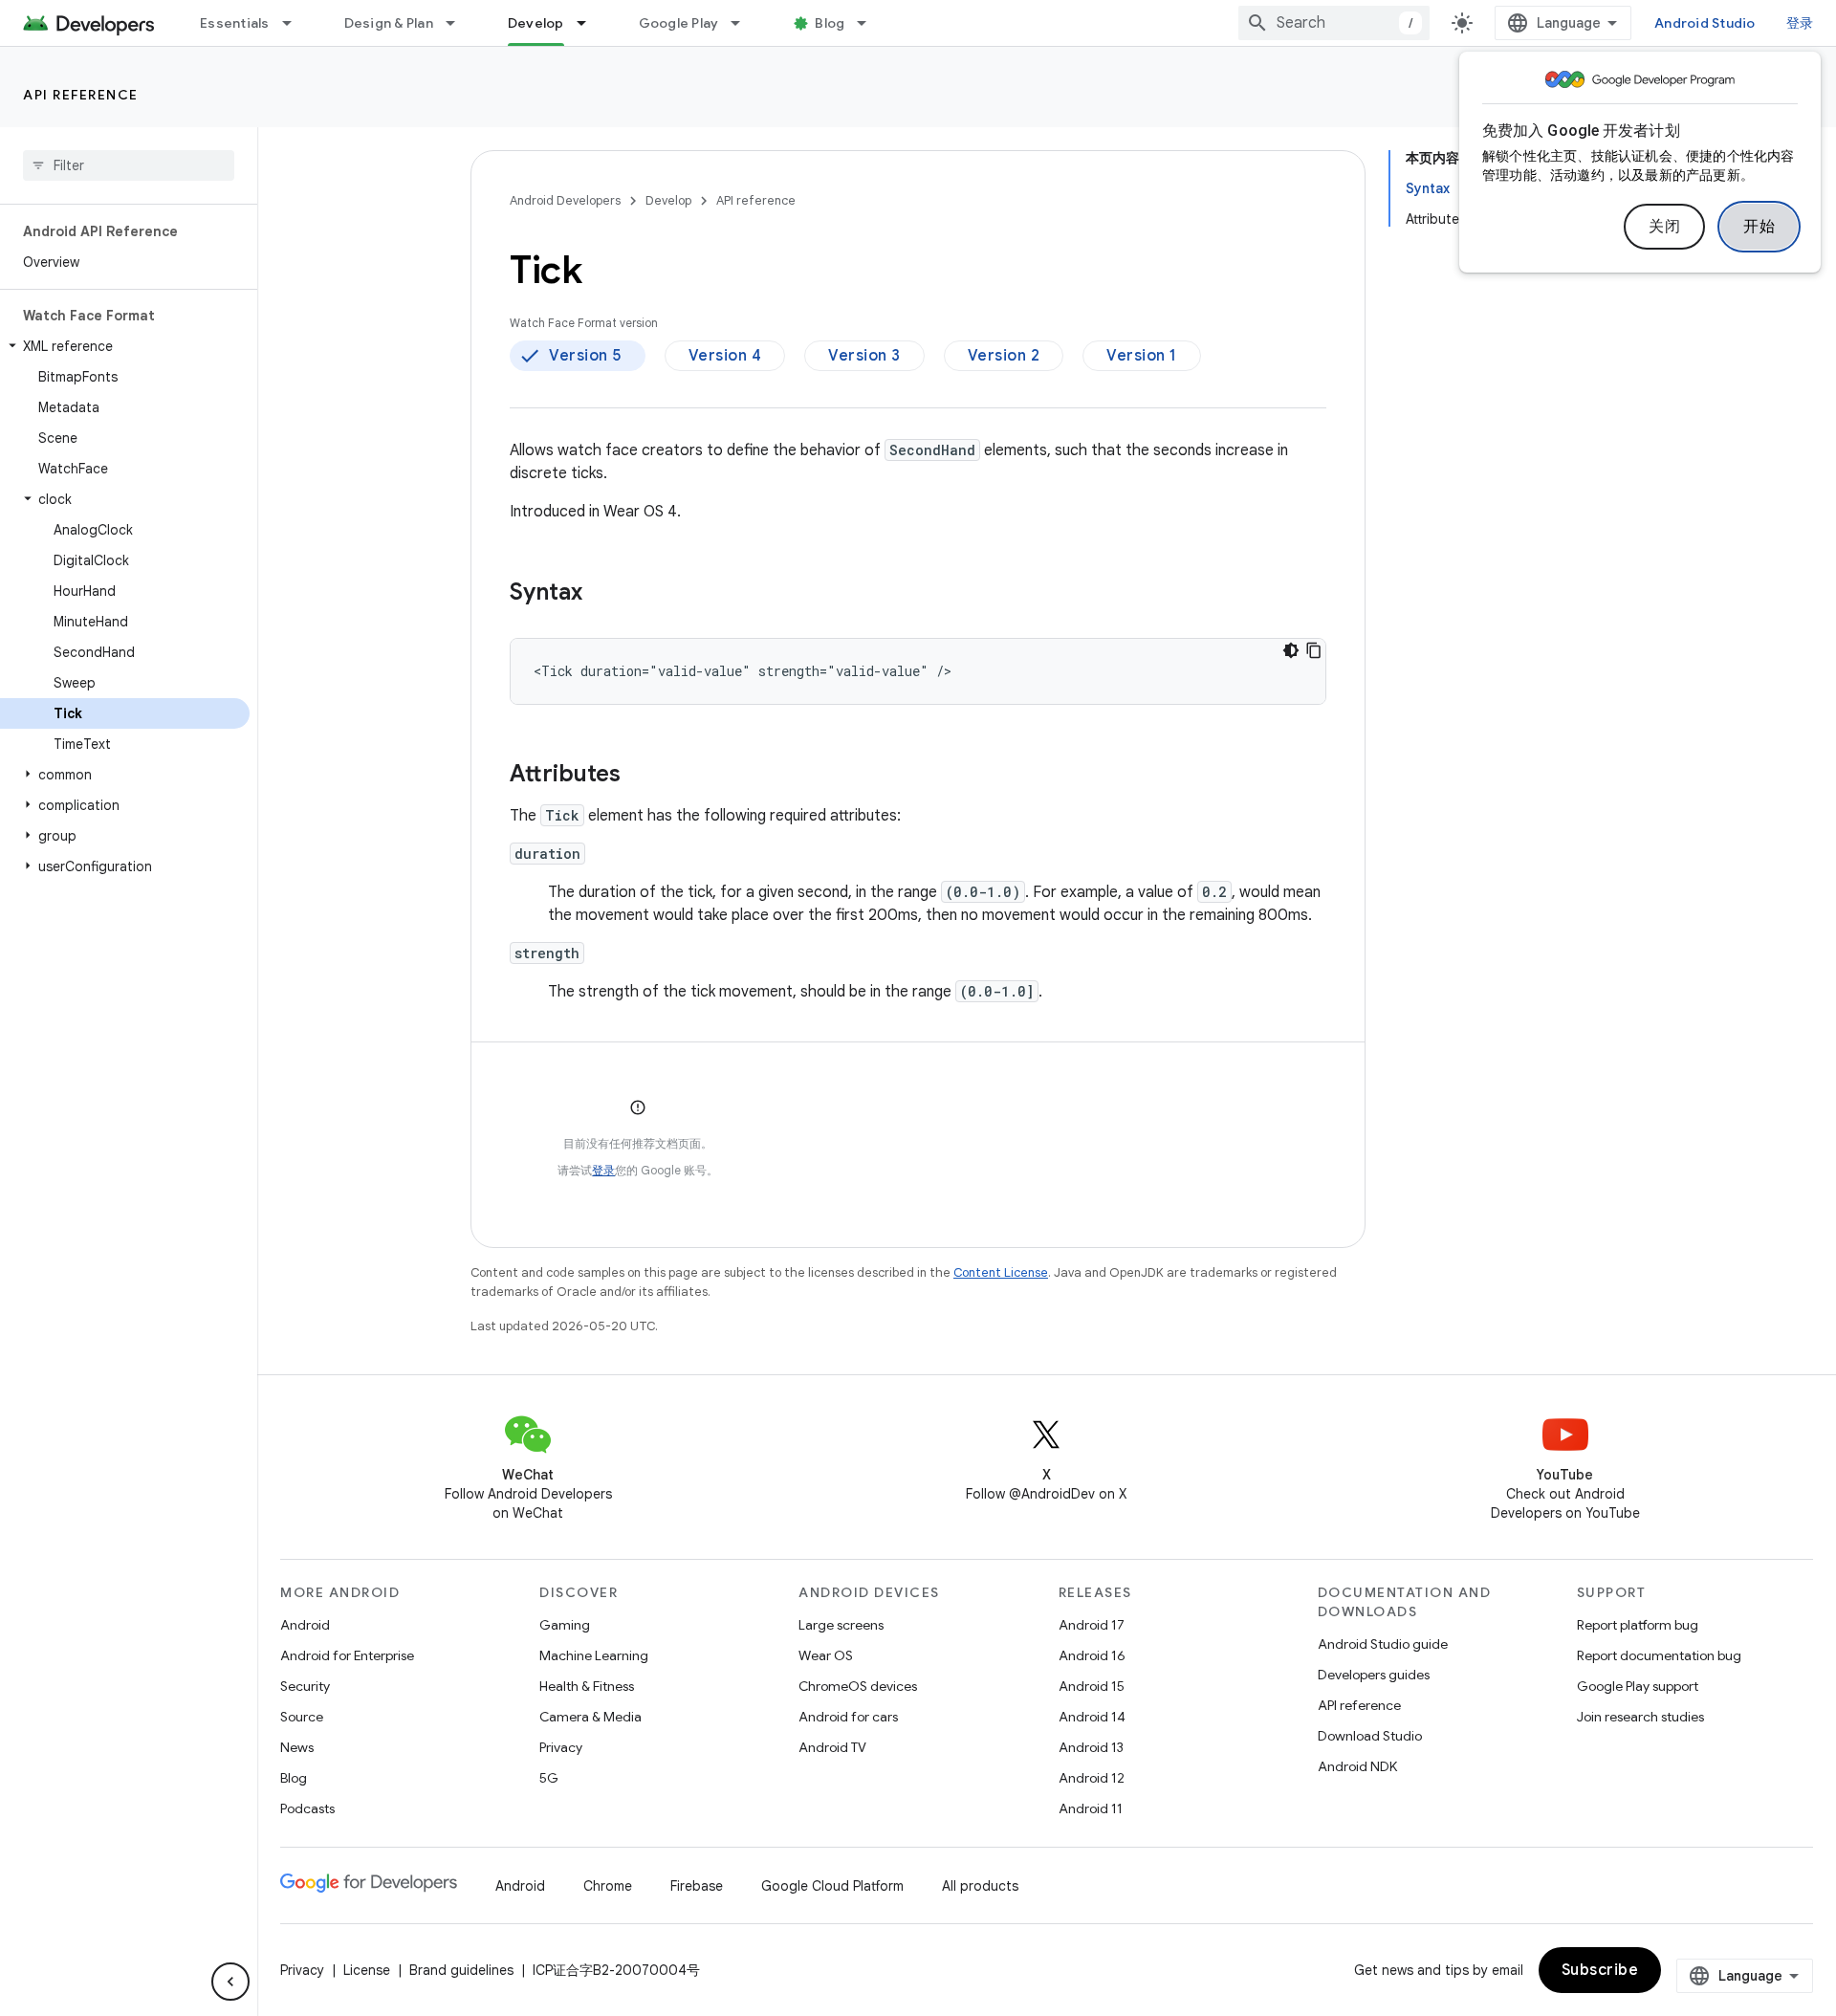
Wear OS (826, 1655)
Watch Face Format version (584, 323)
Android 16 (1092, 1655)
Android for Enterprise (347, 1655)
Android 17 (1092, 1625)
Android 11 (1091, 1808)
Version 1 (1142, 356)
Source (302, 1717)
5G (549, 1778)
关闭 (1664, 227)
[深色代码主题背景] (1291, 650)
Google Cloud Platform (832, 1886)
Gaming (565, 1625)
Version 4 (725, 356)
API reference (81, 95)
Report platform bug (1638, 1625)
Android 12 (1092, 1778)
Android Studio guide (1383, 1644)
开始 (1759, 227)
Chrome (608, 1886)
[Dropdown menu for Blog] (870, 23)
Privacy (561, 1747)
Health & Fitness (587, 1686)
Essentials (235, 23)
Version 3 (864, 356)
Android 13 (1091, 1747)
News (297, 1747)
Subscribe (1600, 1970)
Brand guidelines (461, 1970)
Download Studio (1370, 1736)
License (367, 1970)
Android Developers (565, 200)
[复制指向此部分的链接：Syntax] (601, 594)
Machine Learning (594, 1655)
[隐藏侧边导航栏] (230, 1982)
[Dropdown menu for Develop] (590, 23)
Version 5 (585, 356)
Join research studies (1640, 1717)
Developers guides (1374, 1675)
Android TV (832, 1747)
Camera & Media (590, 1717)
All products (980, 1886)
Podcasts (307, 1808)
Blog (830, 23)
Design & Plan (389, 23)
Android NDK (1357, 1766)
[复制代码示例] (1314, 650)
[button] (125, 346)
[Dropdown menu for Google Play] (744, 23)
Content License (1001, 1272)
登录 (603, 1170)
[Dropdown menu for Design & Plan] (459, 23)
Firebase (697, 1886)
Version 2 (1004, 356)
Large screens (841, 1625)
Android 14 (1092, 1717)
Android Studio (1705, 23)
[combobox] (1334, 23)
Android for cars (848, 1717)
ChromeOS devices (858, 1686)
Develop (536, 23)
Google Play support (1638, 1686)
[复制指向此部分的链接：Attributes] (640, 776)
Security (305, 1686)
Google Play (679, 23)
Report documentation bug (1659, 1655)
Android (305, 1625)
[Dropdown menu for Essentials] (295, 23)
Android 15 (1092, 1686)
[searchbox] (129, 165)
